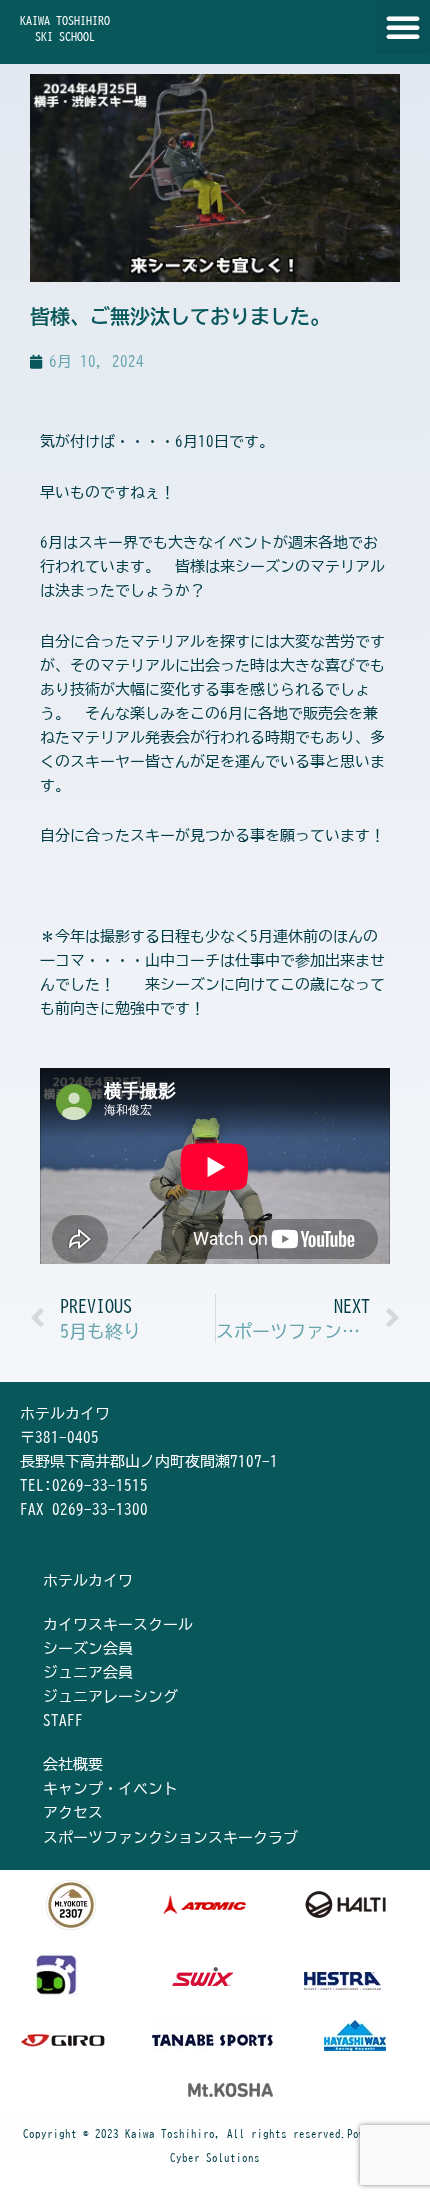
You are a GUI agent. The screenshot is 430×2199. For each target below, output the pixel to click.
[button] (403, 27)
